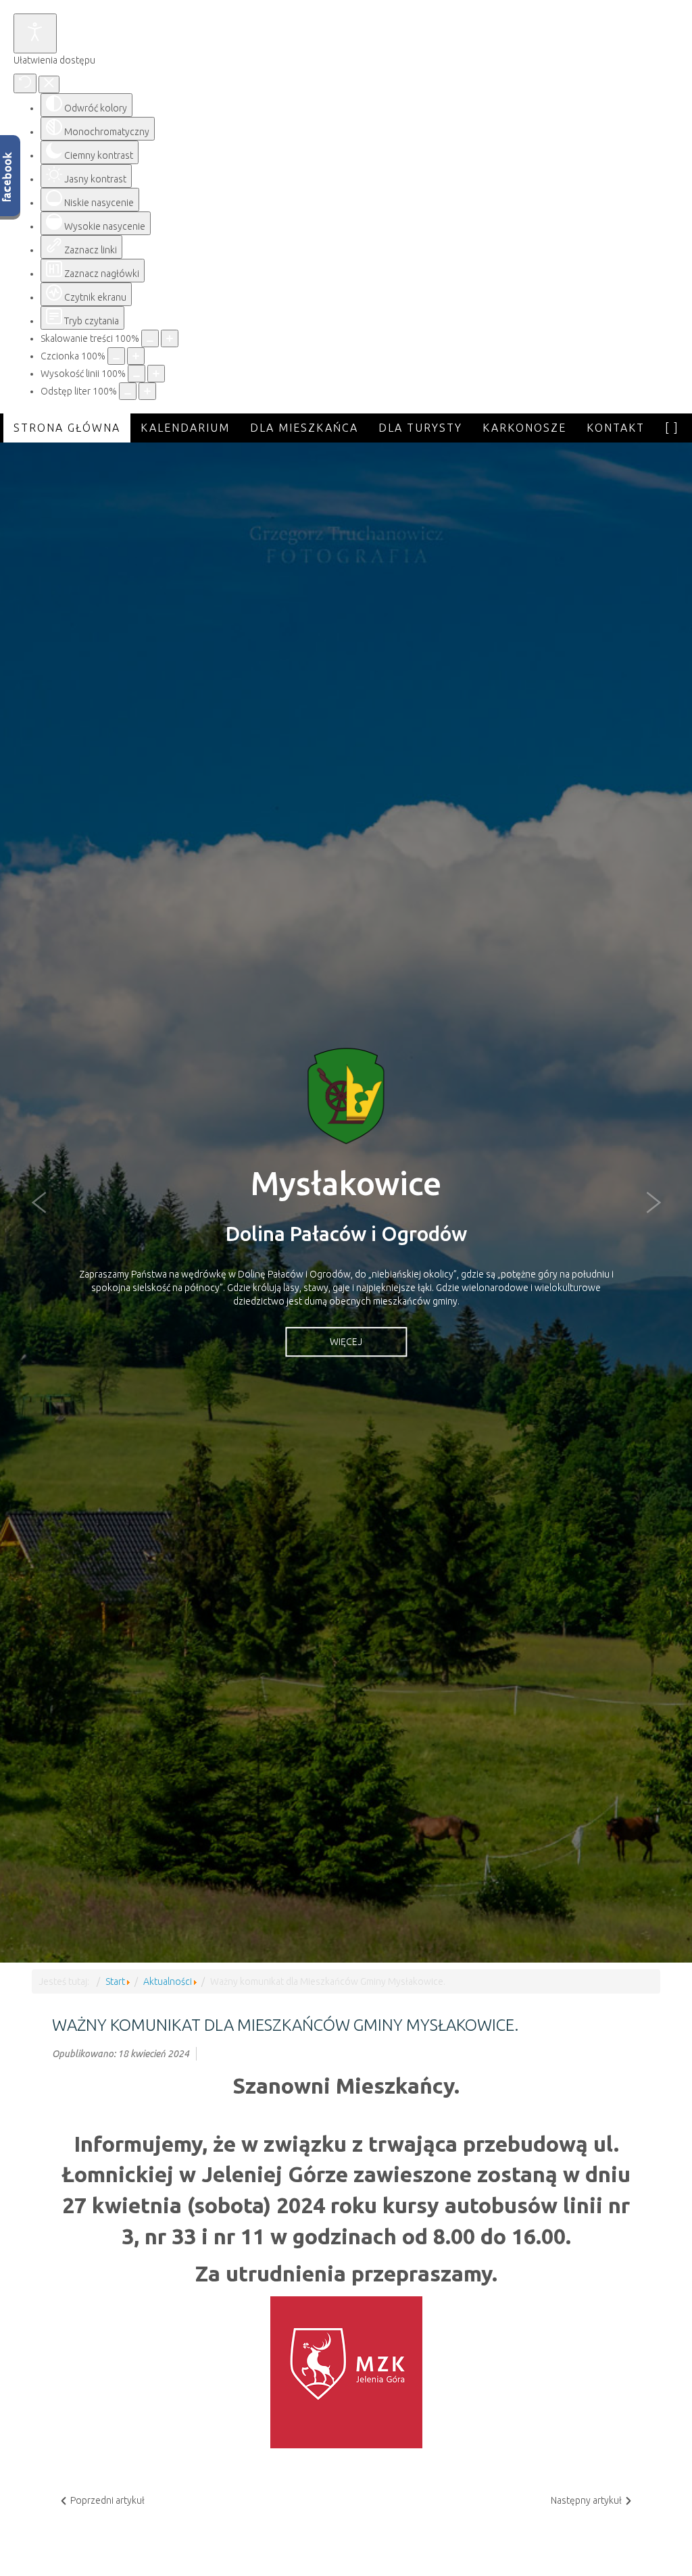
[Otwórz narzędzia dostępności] (35, 33)
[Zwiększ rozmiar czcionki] (136, 356)
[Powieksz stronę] (170, 338)
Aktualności (168, 1981)
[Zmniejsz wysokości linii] (137, 374)
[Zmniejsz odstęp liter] (128, 391)
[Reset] (25, 83)
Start (115, 1981)
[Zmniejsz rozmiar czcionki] (116, 356)
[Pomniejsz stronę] (150, 338)
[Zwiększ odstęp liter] (147, 391)
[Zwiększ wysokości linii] (156, 374)
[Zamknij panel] (49, 84)
